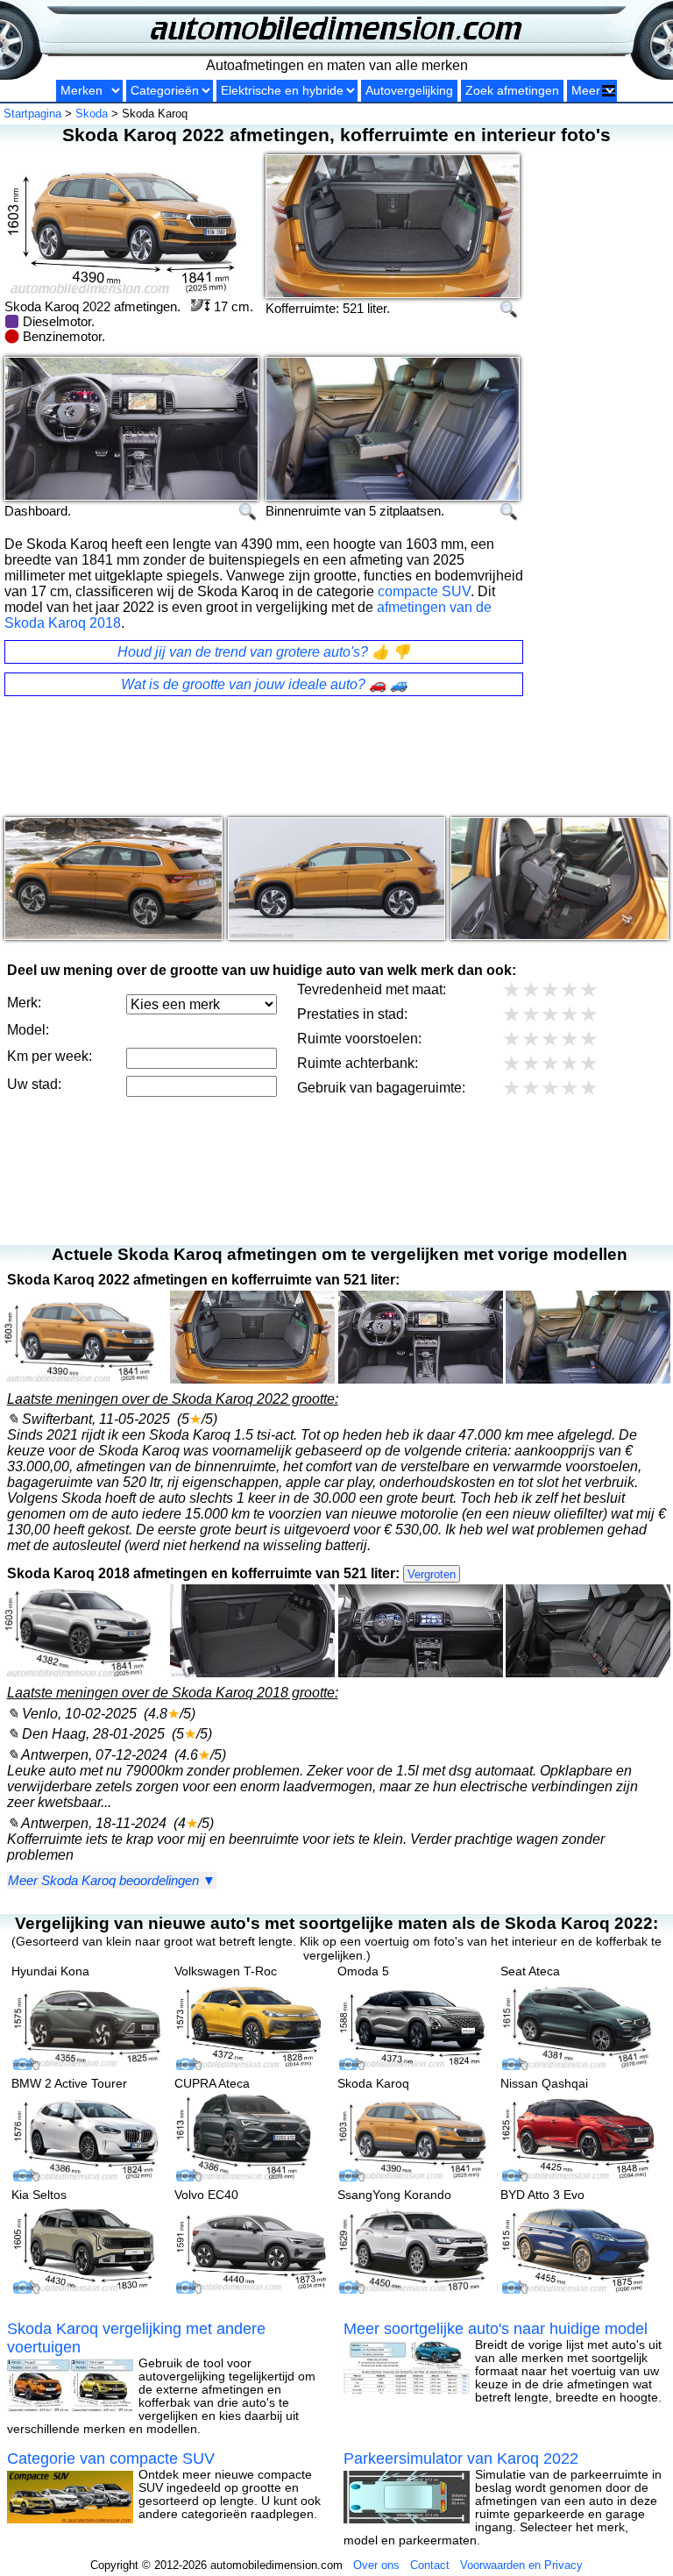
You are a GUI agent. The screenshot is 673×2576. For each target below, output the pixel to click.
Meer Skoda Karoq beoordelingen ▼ (112, 1880)
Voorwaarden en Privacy (521, 2565)
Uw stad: (34, 1084)
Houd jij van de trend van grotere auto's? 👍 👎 (264, 652)
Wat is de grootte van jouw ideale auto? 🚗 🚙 (264, 684)
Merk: (24, 1003)
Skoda (92, 114)
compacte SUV (424, 591)
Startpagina (32, 114)
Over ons (376, 2565)
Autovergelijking (409, 91)
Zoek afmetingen (512, 91)
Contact (430, 2565)
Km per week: (50, 1056)
